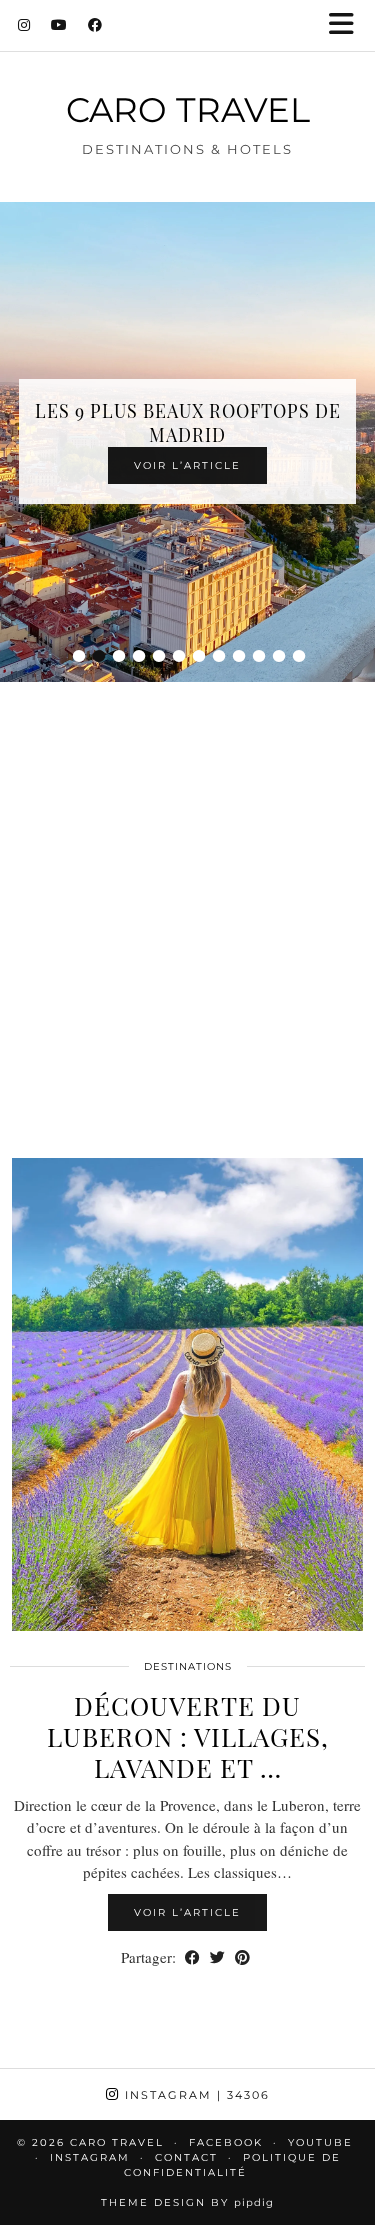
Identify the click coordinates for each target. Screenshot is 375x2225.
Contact (186, 2157)
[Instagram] (24, 25)
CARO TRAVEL (188, 109)
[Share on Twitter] (217, 1957)
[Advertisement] (187, 894)
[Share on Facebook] (192, 1957)
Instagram (195, 2095)
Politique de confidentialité (232, 2165)
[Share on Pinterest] (242, 1957)
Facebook (226, 2142)
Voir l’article (187, 465)
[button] (348, 25)
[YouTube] (59, 25)
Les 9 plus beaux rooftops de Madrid (188, 423)
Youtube (320, 2142)
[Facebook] (95, 25)
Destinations (188, 1666)
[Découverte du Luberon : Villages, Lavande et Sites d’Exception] (187, 1395)
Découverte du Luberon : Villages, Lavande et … (188, 1736)
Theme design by (187, 2202)
